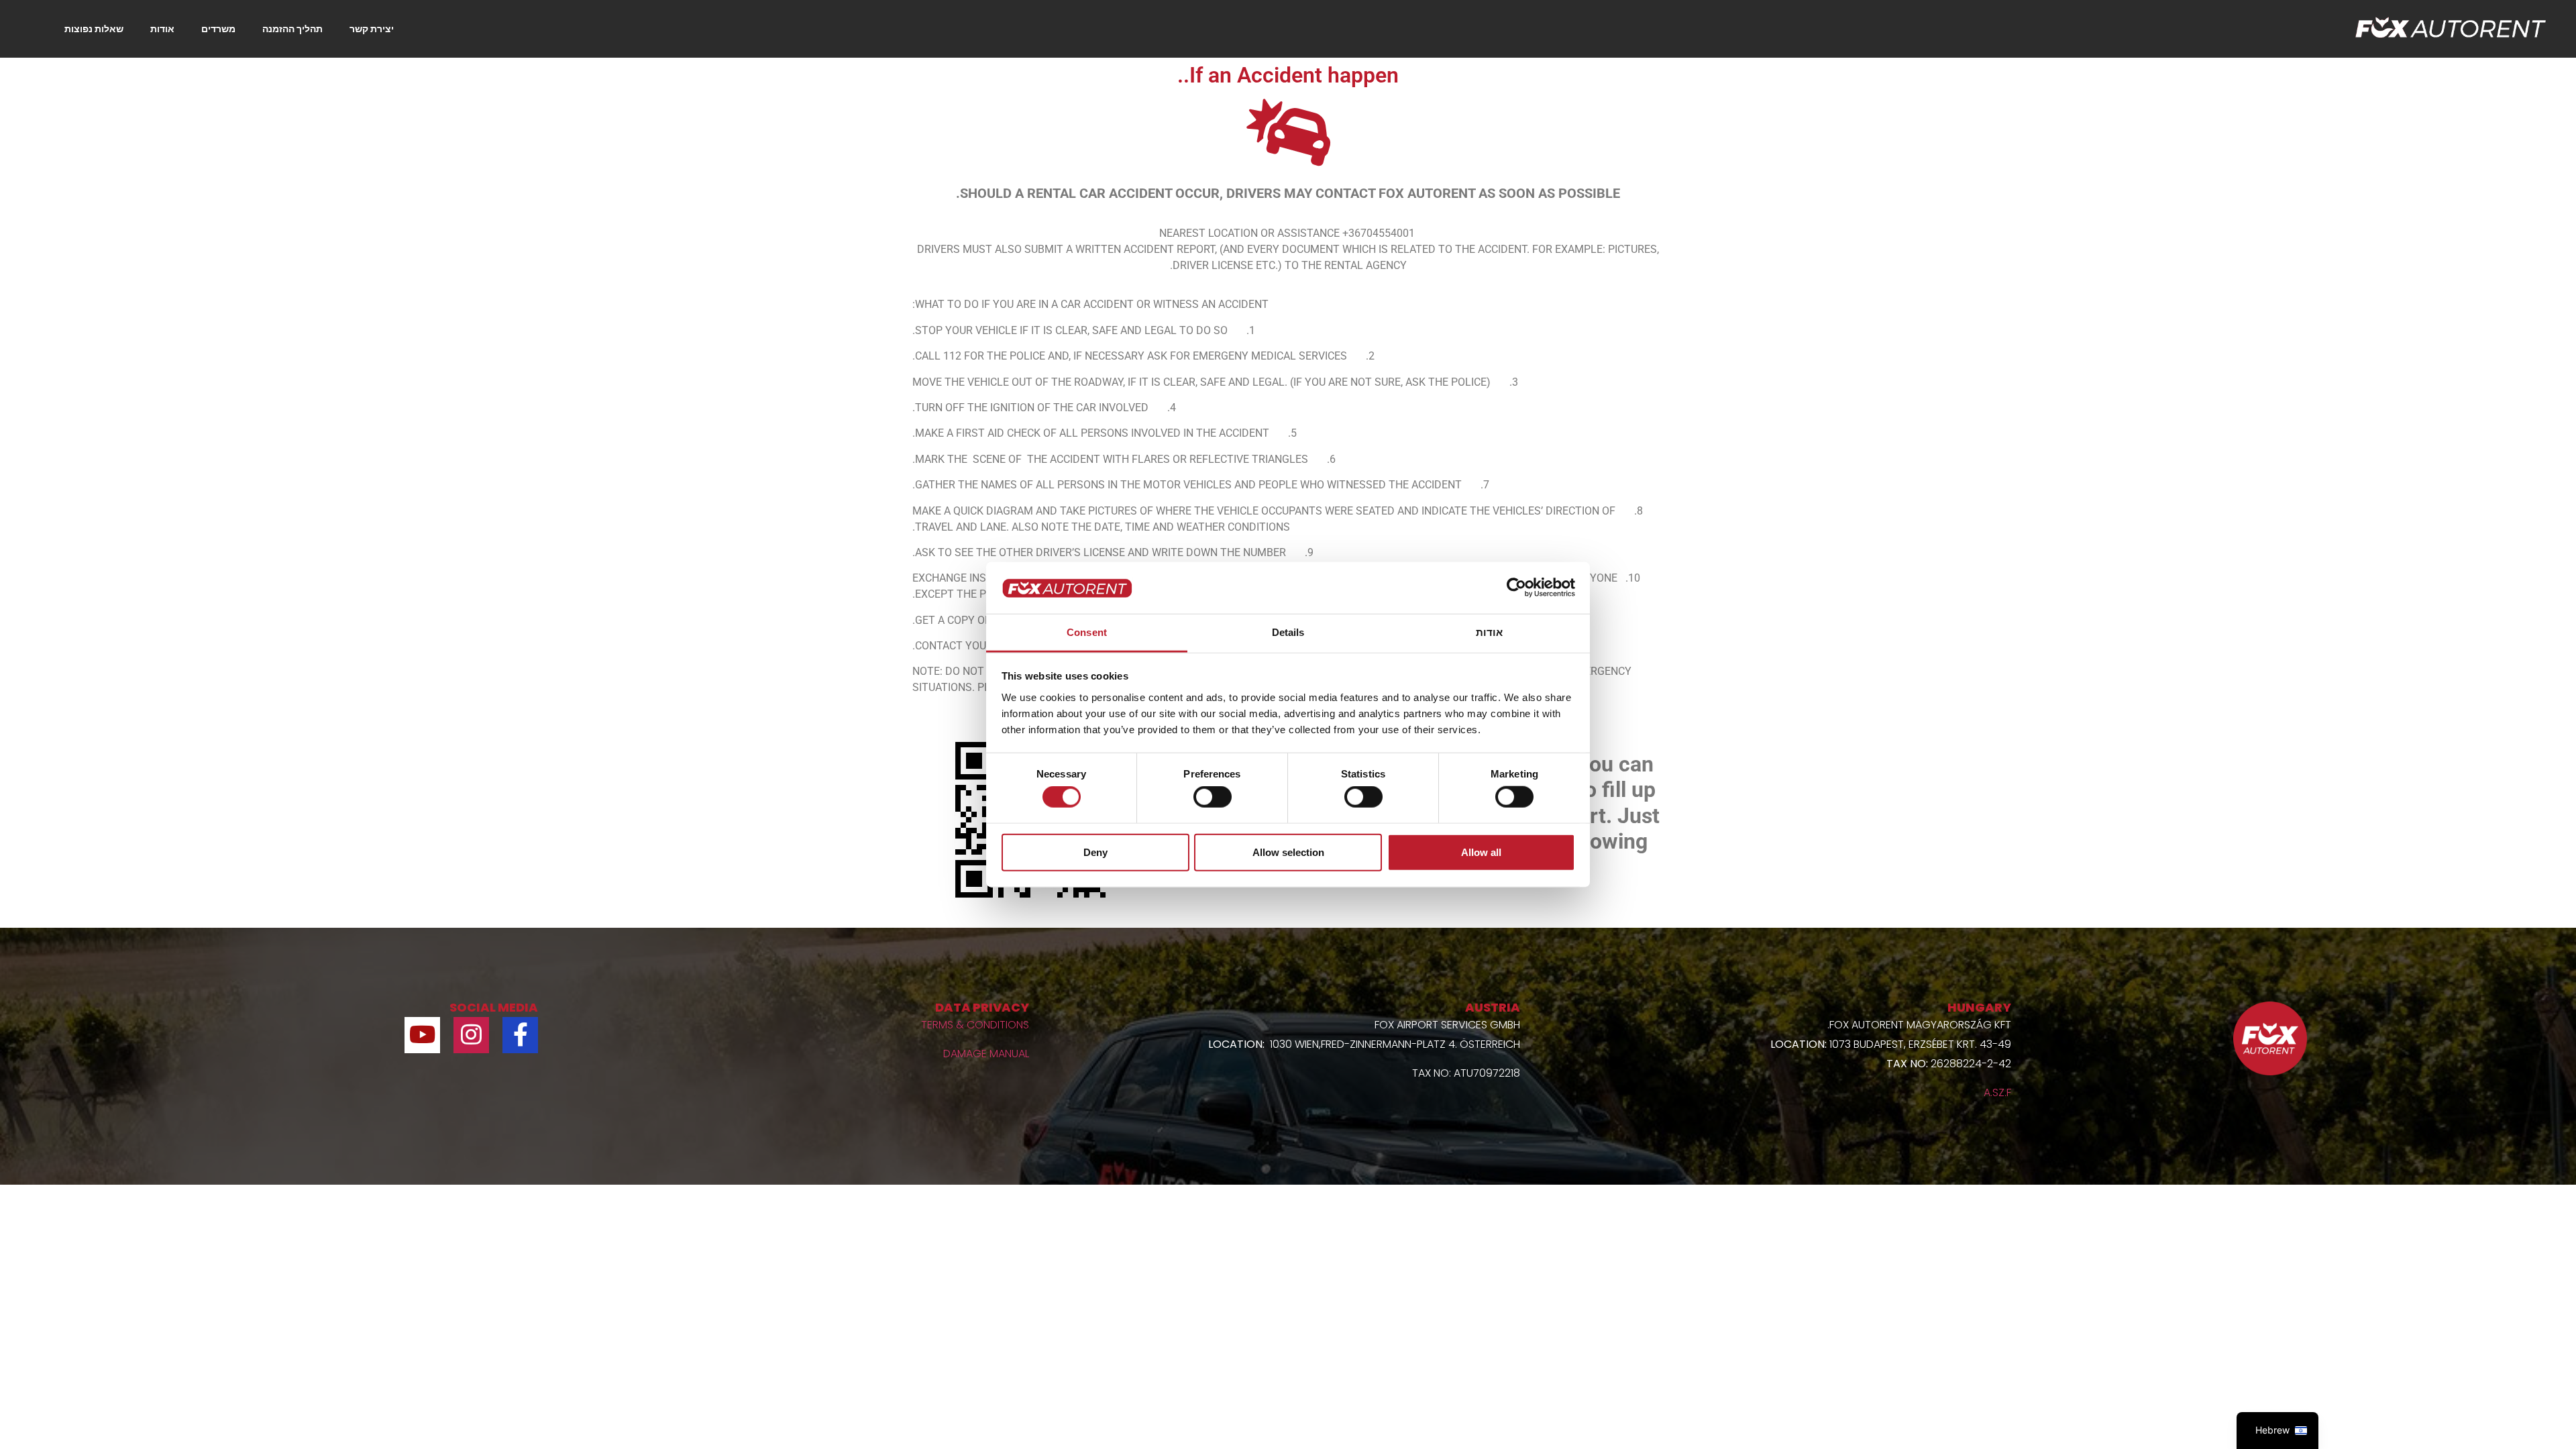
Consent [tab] (1087, 632)
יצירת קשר (372, 29)
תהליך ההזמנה (292, 29)
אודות (162, 29)
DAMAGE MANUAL (986, 1054)
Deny (1095, 852)
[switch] (1213, 797)
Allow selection (1288, 852)
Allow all (1481, 852)
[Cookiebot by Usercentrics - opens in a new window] (1516, 588)
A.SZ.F (1997, 1092)
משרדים (218, 29)
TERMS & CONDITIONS (975, 1025)
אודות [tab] (1490, 632)
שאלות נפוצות (94, 29)
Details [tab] (1288, 632)
